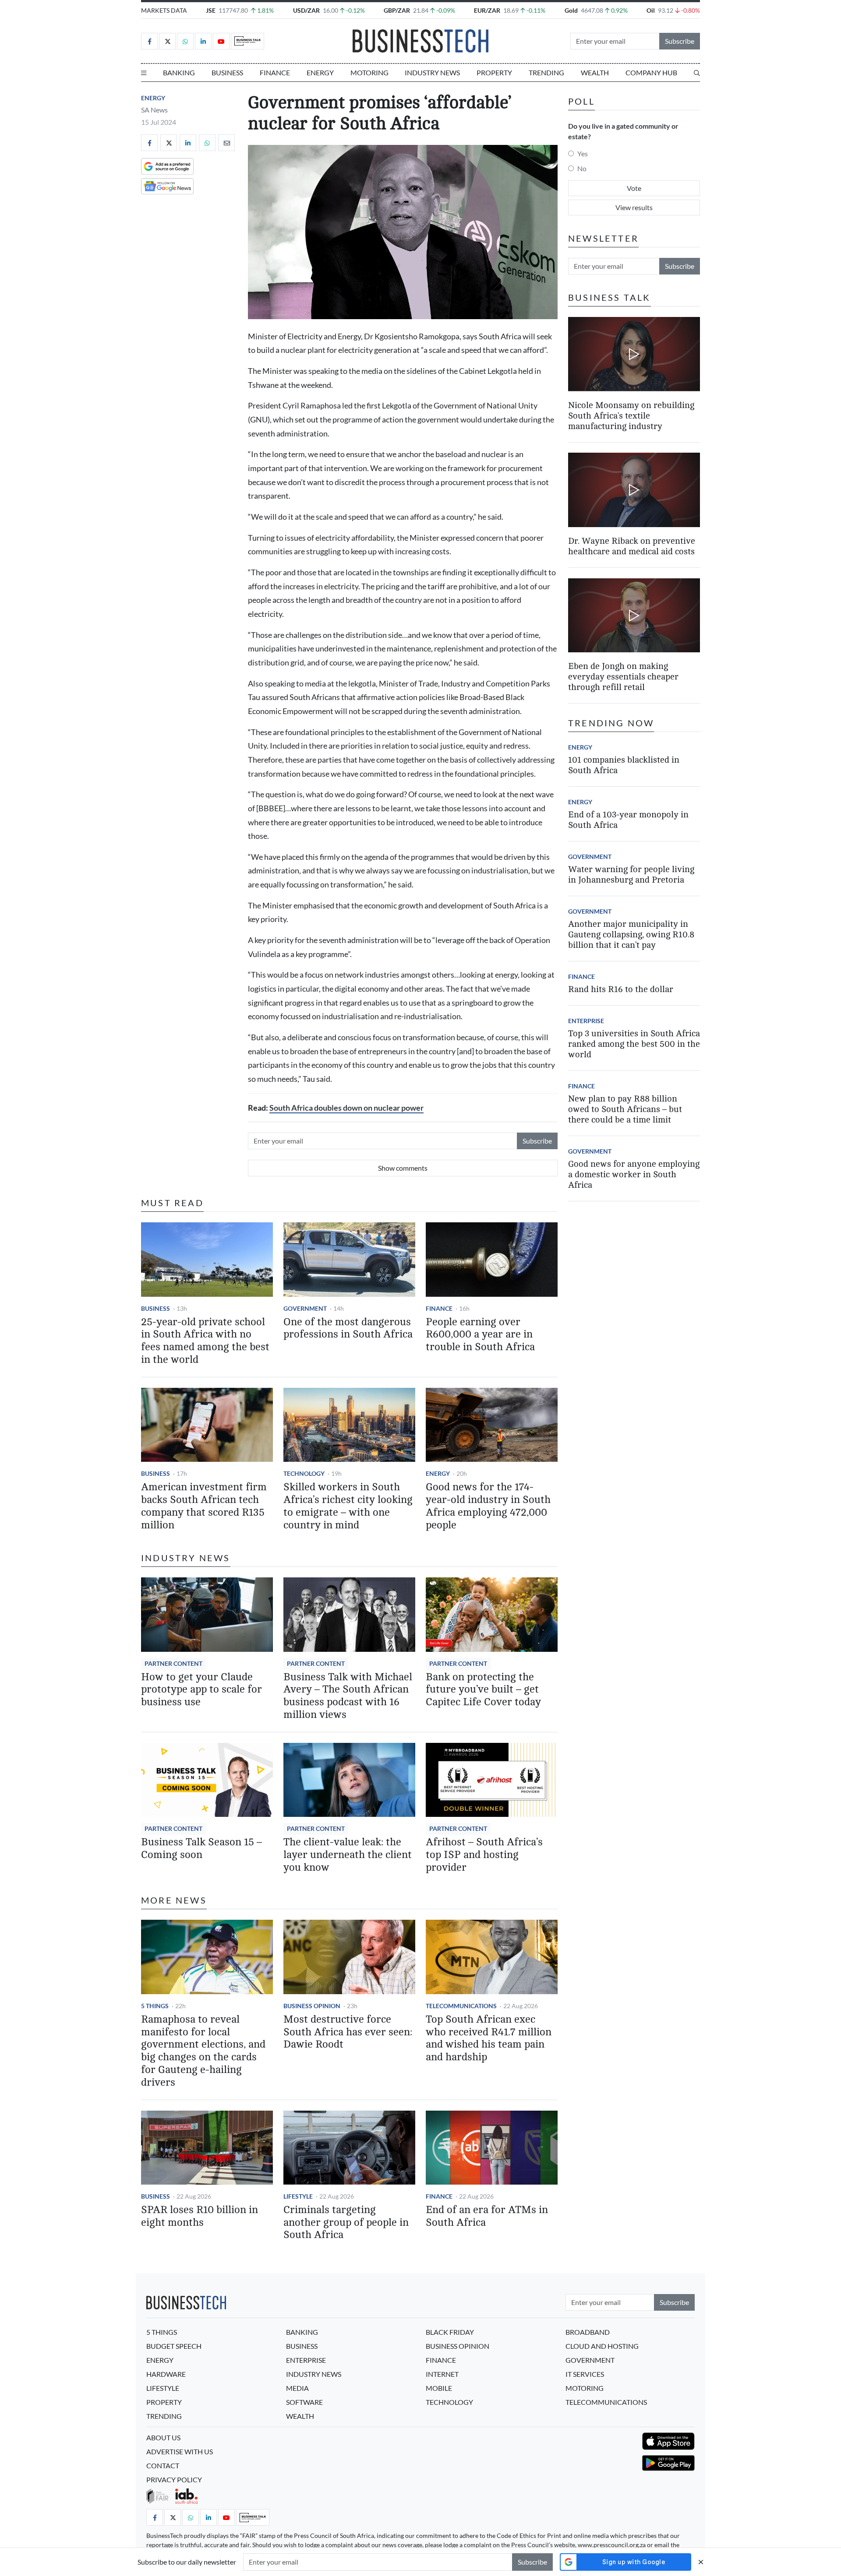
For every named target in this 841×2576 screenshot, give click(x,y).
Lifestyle (298, 2196)
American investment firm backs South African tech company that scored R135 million (204, 1506)
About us (163, 2437)
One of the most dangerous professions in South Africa (348, 1328)
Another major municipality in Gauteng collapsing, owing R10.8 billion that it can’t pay (631, 934)
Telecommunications (461, 2006)
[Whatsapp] (185, 41)
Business (227, 72)
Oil (651, 10)
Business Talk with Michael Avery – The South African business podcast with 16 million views (348, 1696)
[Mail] (226, 143)
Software (304, 2402)
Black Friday (450, 2332)
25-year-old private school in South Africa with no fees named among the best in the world (205, 1341)
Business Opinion (312, 2006)
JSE (211, 10)
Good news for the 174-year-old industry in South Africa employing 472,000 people (488, 1506)
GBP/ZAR (397, 10)
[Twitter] (167, 41)
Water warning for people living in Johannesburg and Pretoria (631, 875)
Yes (583, 153)
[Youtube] (221, 41)
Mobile (439, 2388)
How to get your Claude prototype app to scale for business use (201, 1690)
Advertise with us (180, 2451)
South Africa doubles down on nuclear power (346, 1108)
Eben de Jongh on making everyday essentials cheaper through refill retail (623, 677)
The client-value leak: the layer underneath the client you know (348, 1855)
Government (305, 1308)
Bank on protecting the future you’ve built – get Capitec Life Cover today (483, 1690)
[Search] (697, 73)
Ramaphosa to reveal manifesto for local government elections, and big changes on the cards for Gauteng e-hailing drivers (203, 2051)
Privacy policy (174, 2479)
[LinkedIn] (203, 41)
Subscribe (680, 41)
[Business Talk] (247, 41)
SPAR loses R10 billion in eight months (200, 2216)
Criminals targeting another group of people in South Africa (346, 2222)
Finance (275, 72)
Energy (320, 72)
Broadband (588, 2332)
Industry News (432, 72)
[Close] (701, 2562)
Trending (546, 72)
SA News (154, 110)
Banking (179, 72)
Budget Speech (174, 2346)
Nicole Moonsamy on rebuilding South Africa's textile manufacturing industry (631, 415)
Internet (442, 2374)
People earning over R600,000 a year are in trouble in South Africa (480, 1335)
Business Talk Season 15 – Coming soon (201, 1848)
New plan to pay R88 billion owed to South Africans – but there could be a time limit (625, 1109)
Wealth (595, 72)
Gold (571, 10)
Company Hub (651, 72)
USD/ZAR (306, 10)
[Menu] (144, 73)
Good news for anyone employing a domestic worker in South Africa (634, 1174)
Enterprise (586, 1021)
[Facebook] (149, 41)
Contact (163, 2465)
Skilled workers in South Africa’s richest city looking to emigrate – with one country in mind (348, 1506)
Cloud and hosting (602, 2346)
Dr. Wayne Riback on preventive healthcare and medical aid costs (632, 546)
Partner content (173, 1663)
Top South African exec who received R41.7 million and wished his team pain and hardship (489, 2038)
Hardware (166, 2374)
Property (494, 72)
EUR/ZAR (487, 10)
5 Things (155, 2006)
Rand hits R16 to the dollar (621, 989)
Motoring (369, 72)
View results (634, 207)
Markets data (164, 10)
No (582, 168)
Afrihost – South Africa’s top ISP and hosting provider (484, 1855)
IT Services (585, 2374)
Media (297, 2388)
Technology (304, 1473)
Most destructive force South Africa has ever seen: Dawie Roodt (348, 2032)
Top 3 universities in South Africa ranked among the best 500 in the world (634, 1044)
